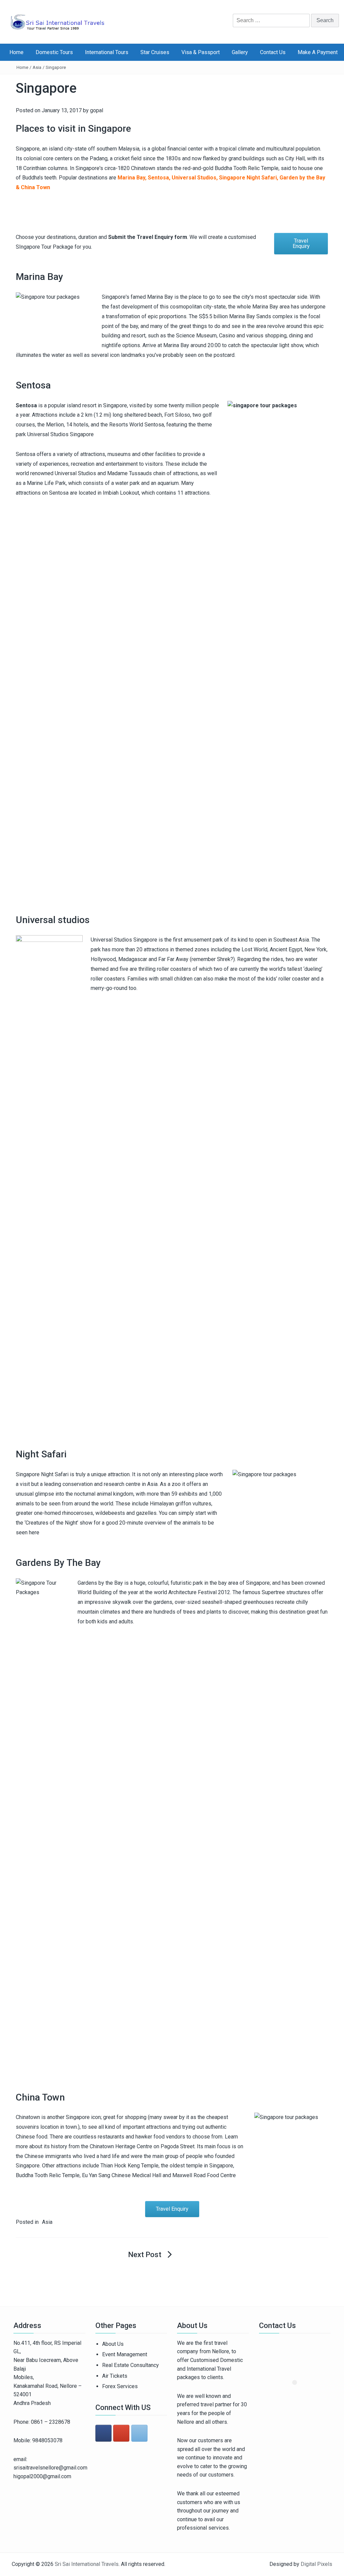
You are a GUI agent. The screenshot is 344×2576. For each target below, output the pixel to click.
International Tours (107, 52)
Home (16, 52)
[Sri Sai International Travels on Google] (121, 2433)
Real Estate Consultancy (131, 2365)
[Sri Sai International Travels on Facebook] (103, 2433)
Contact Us (273, 52)
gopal (97, 110)
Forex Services (120, 2386)
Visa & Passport (201, 52)
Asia (37, 67)
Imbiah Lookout (121, 493)
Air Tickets (115, 2376)
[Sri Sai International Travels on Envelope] (139, 2433)
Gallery (240, 52)
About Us (113, 2344)
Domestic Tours (54, 52)
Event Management (125, 2354)
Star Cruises (155, 52)
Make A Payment (318, 52)
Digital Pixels (316, 2564)
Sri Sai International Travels (87, 2564)
